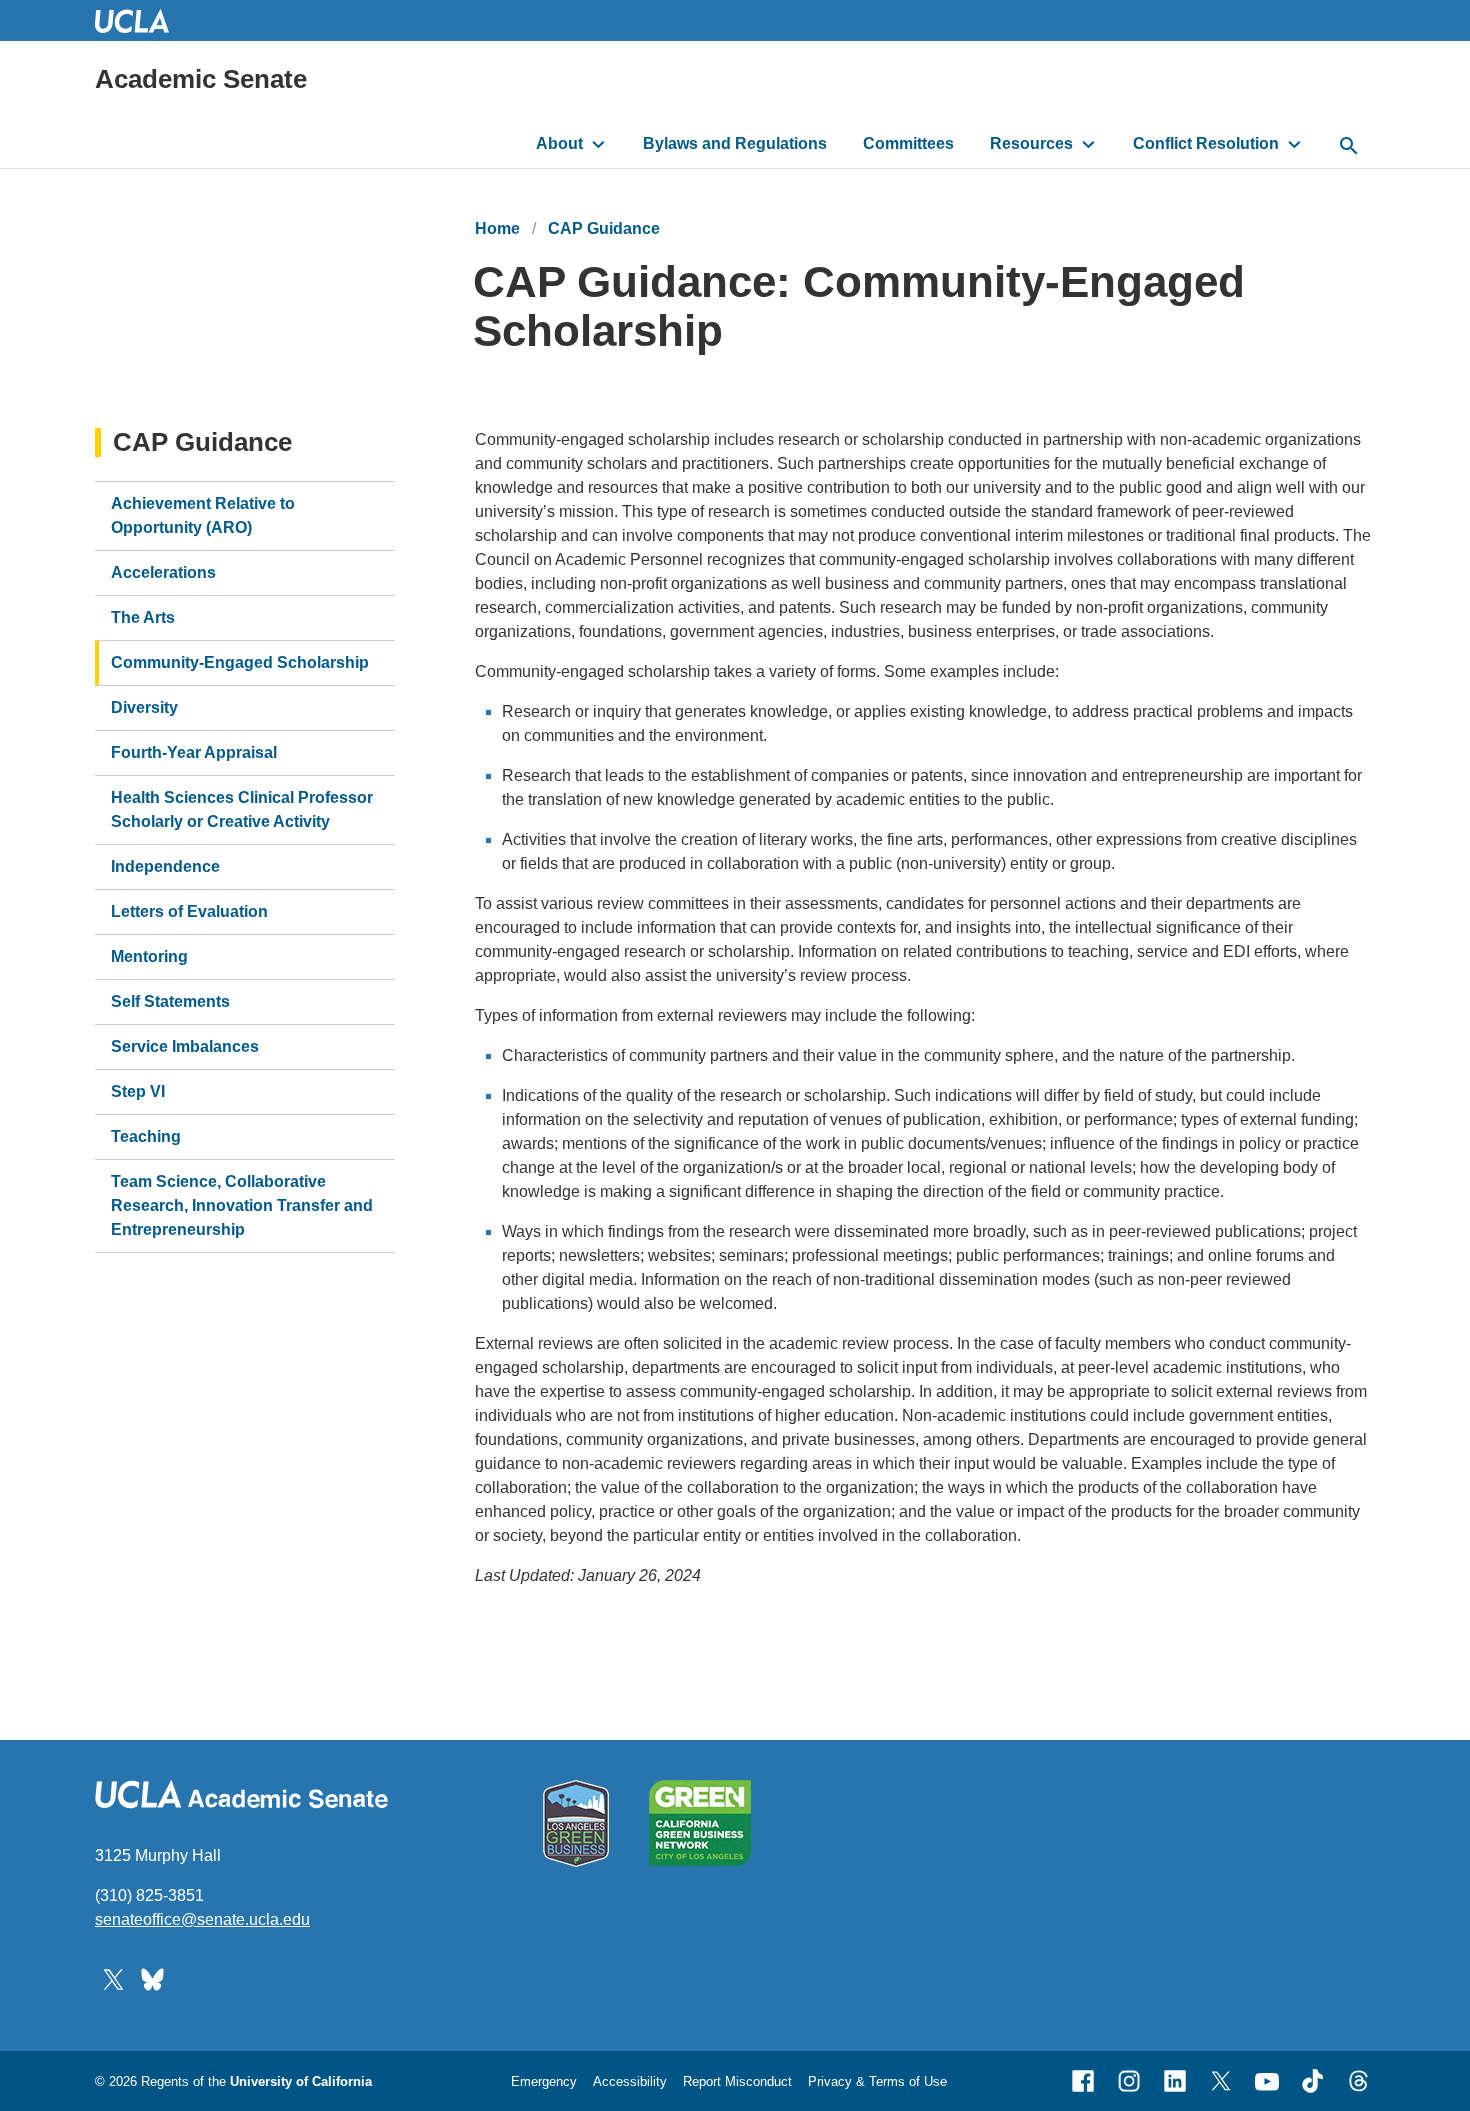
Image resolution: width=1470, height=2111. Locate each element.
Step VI (138, 1091)
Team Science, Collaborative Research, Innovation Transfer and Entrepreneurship (242, 1205)
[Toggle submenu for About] (598, 144)
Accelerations (163, 572)
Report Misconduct (737, 2081)
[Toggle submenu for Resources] (1088, 144)
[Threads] (1359, 2081)
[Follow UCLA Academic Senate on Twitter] (113, 1978)
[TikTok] (1313, 2081)
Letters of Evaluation (189, 911)
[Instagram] (1129, 2081)
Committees (908, 143)
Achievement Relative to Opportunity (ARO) (203, 515)
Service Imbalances (185, 1046)
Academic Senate (201, 79)
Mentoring (149, 956)
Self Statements (170, 1001)
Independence (165, 866)
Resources (1031, 143)
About (559, 143)
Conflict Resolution (1206, 143)
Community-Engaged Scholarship (240, 662)
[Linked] (1175, 2081)
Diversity (144, 707)
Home (497, 228)
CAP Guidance (604, 228)
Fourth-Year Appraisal (194, 752)
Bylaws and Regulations (735, 143)
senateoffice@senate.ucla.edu (202, 1919)
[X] (1221, 2081)
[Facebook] (1083, 2081)
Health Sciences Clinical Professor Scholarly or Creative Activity (242, 809)
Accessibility (630, 2081)
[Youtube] (1267, 2081)
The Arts (143, 617)
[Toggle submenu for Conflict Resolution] (1294, 144)
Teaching (146, 1136)
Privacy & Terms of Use (877, 2081)
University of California (301, 2081)
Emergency (544, 2081)
